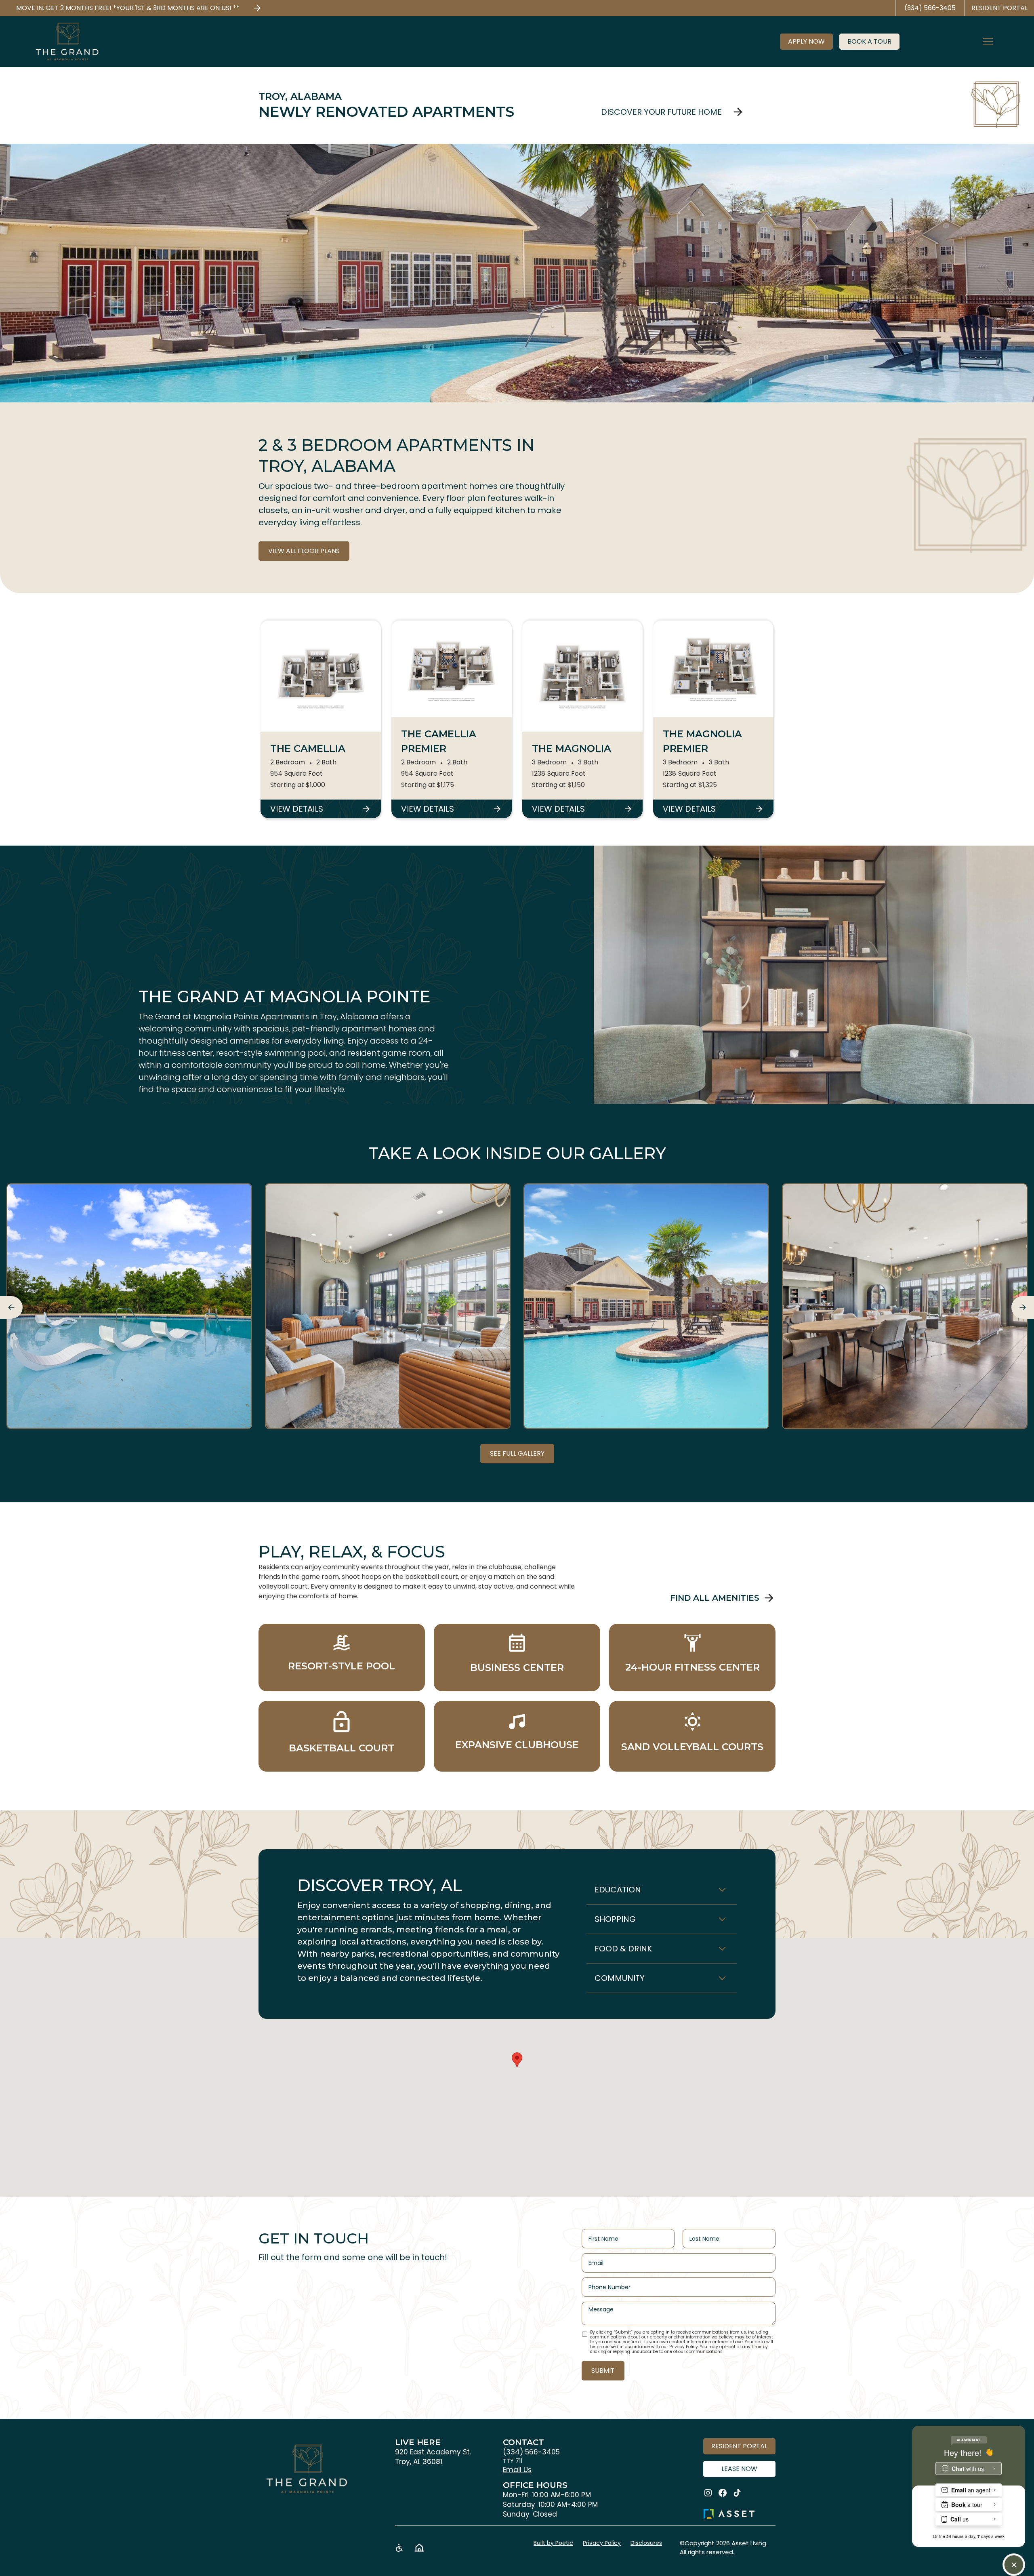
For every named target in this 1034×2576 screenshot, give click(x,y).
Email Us (517, 2470)
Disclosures (646, 2543)
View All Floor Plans (304, 551)
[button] (993, 42)
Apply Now (806, 41)
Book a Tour (869, 41)
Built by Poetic (553, 2543)
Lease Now (739, 2469)
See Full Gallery (517, 1453)
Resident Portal (739, 2446)
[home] (67, 42)
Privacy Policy (602, 2543)
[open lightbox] (129, 1306)
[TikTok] (737, 2493)
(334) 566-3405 (531, 2452)
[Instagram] (708, 2493)
